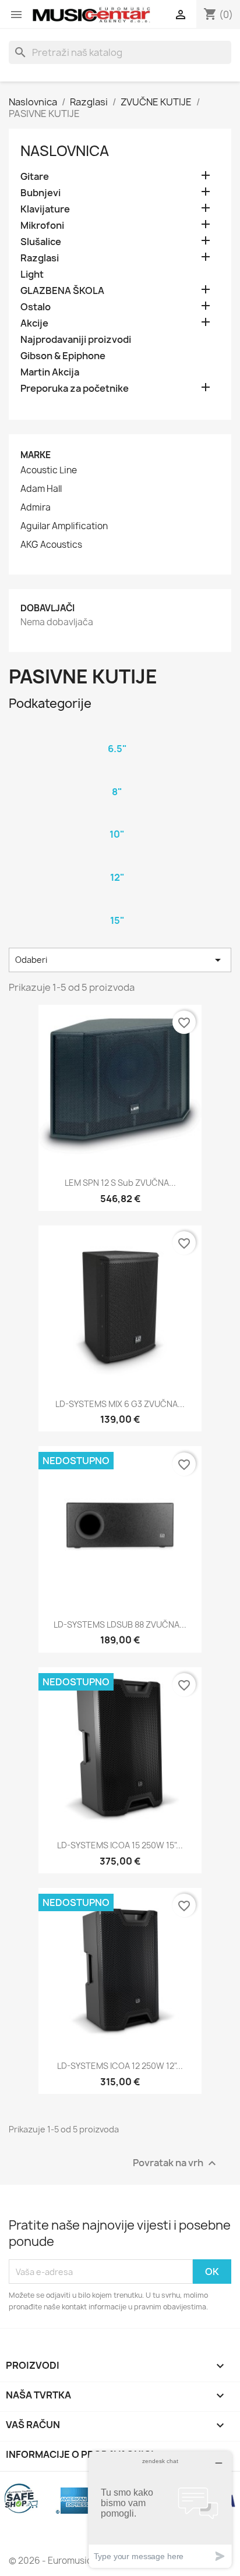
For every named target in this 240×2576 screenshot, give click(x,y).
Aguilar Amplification (64, 526)
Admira (36, 508)
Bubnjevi (40, 193)
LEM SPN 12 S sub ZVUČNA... (120, 1183)
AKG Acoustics (51, 545)
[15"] (117, 905)
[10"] (117, 819)
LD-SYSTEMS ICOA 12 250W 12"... (120, 2066)
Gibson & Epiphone (63, 356)
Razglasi (40, 258)
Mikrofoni (42, 226)
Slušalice (41, 242)
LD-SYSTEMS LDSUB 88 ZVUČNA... (120, 1624)
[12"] (117, 862)
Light (32, 274)
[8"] (117, 777)
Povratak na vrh (176, 2164)
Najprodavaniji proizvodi (76, 340)
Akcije (34, 323)
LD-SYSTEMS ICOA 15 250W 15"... (120, 1845)
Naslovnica (65, 151)
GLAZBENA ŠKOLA (62, 291)
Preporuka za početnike (75, 389)
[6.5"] (117, 734)
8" (117, 792)
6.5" (117, 749)
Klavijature (45, 209)
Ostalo (36, 307)
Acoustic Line (49, 470)
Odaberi (120, 960)
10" (117, 834)
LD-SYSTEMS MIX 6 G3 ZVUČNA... (120, 1404)
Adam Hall (41, 489)
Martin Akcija (50, 372)
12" (117, 877)
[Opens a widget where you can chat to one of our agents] (160, 2509)
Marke (36, 455)
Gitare (35, 177)
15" (117, 920)
